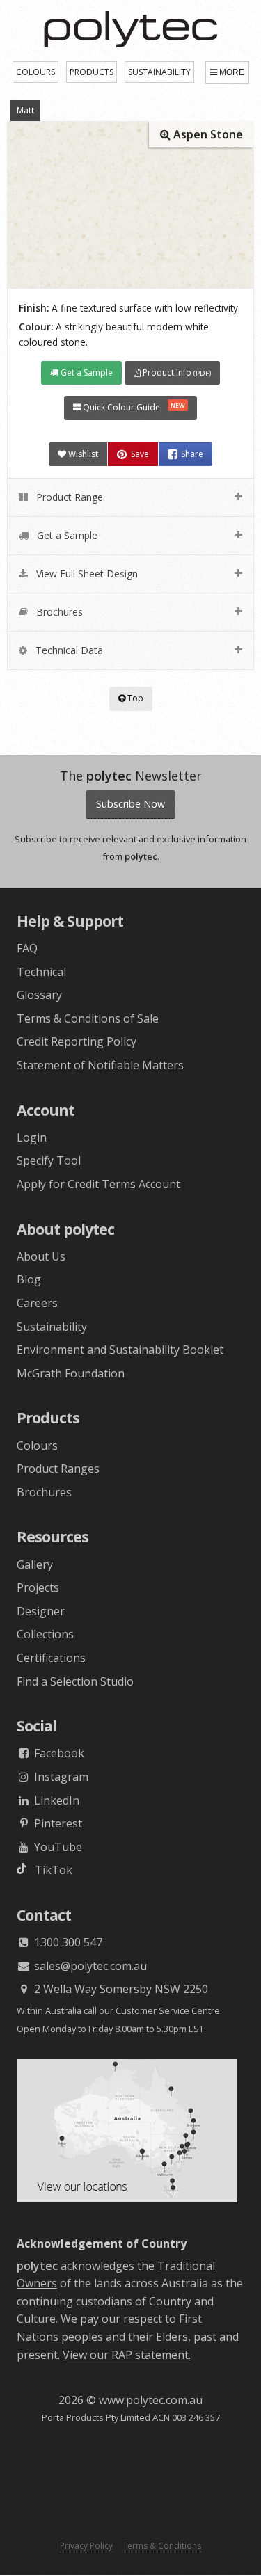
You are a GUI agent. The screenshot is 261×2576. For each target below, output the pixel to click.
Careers (37, 1303)
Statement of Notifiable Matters (100, 1065)
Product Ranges (58, 1469)
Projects (38, 1587)
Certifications (51, 1658)
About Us (41, 1256)
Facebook (58, 1753)
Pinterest (57, 1823)
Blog (29, 1279)
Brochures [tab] (58, 612)
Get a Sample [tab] (66, 535)
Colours (37, 1446)
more (232, 72)
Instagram (60, 1777)
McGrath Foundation (71, 1373)
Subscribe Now (130, 804)
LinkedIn (55, 1800)
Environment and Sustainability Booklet (120, 1350)
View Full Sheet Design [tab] (86, 574)
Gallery (35, 1565)
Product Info (176, 373)
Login (32, 1137)
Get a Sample (86, 373)
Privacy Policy (86, 2546)
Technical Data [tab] (68, 650)
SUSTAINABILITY (159, 72)
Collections (45, 1634)
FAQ (27, 948)
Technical (41, 972)
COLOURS (35, 72)
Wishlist (82, 454)
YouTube (57, 1847)
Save (140, 454)
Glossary (39, 995)
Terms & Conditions (162, 2546)
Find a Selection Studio (75, 1681)
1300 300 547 (67, 1942)
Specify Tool (49, 1160)
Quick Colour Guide (133, 407)
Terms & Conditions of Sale (88, 1018)
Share (192, 454)
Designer (41, 1611)
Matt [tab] (25, 110)
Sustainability (52, 1327)
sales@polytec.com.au (89, 1966)
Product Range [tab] (68, 497)
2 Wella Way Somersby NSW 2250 (120, 1989)
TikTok (49, 1870)
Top (134, 698)
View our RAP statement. (127, 2355)
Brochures (44, 1492)
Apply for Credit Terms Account (98, 1184)
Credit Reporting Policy (77, 1041)
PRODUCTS (92, 72)
